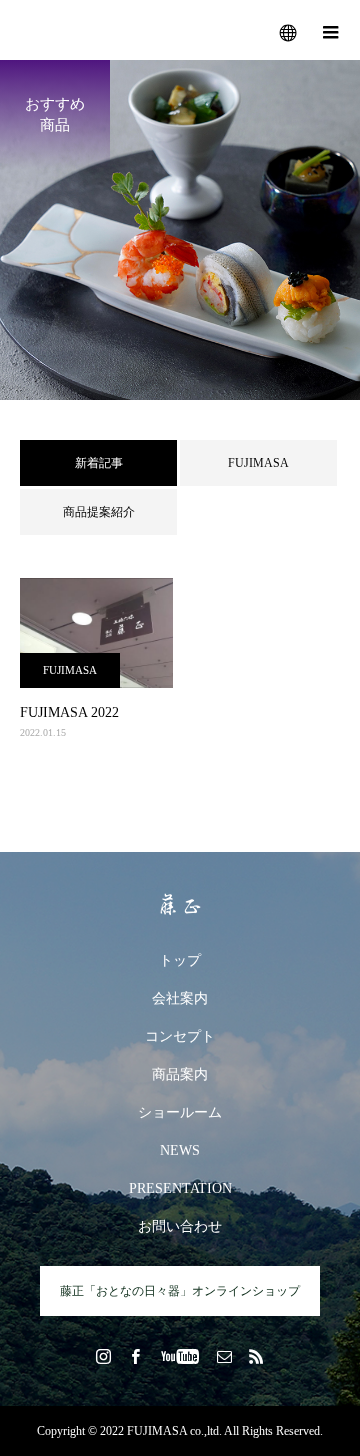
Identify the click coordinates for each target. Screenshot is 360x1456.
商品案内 (180, 1074)
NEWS (180, 1150)
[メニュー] (330, 30)
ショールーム (180, 1112)
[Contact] (225, 1356)
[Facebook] (136, 1356)
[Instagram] (104, 1356)
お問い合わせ (180, 1226)
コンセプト (180, 1036)
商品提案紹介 (99, 512)
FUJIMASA (258, 463)
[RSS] (257, 1356)
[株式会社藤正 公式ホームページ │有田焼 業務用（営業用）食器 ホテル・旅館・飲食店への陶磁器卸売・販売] (180, 904)
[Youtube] (180, 1356)
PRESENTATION (180, 1188)
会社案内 (180, 998)
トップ (180, 960)
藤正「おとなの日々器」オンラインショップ (180, 1291)
